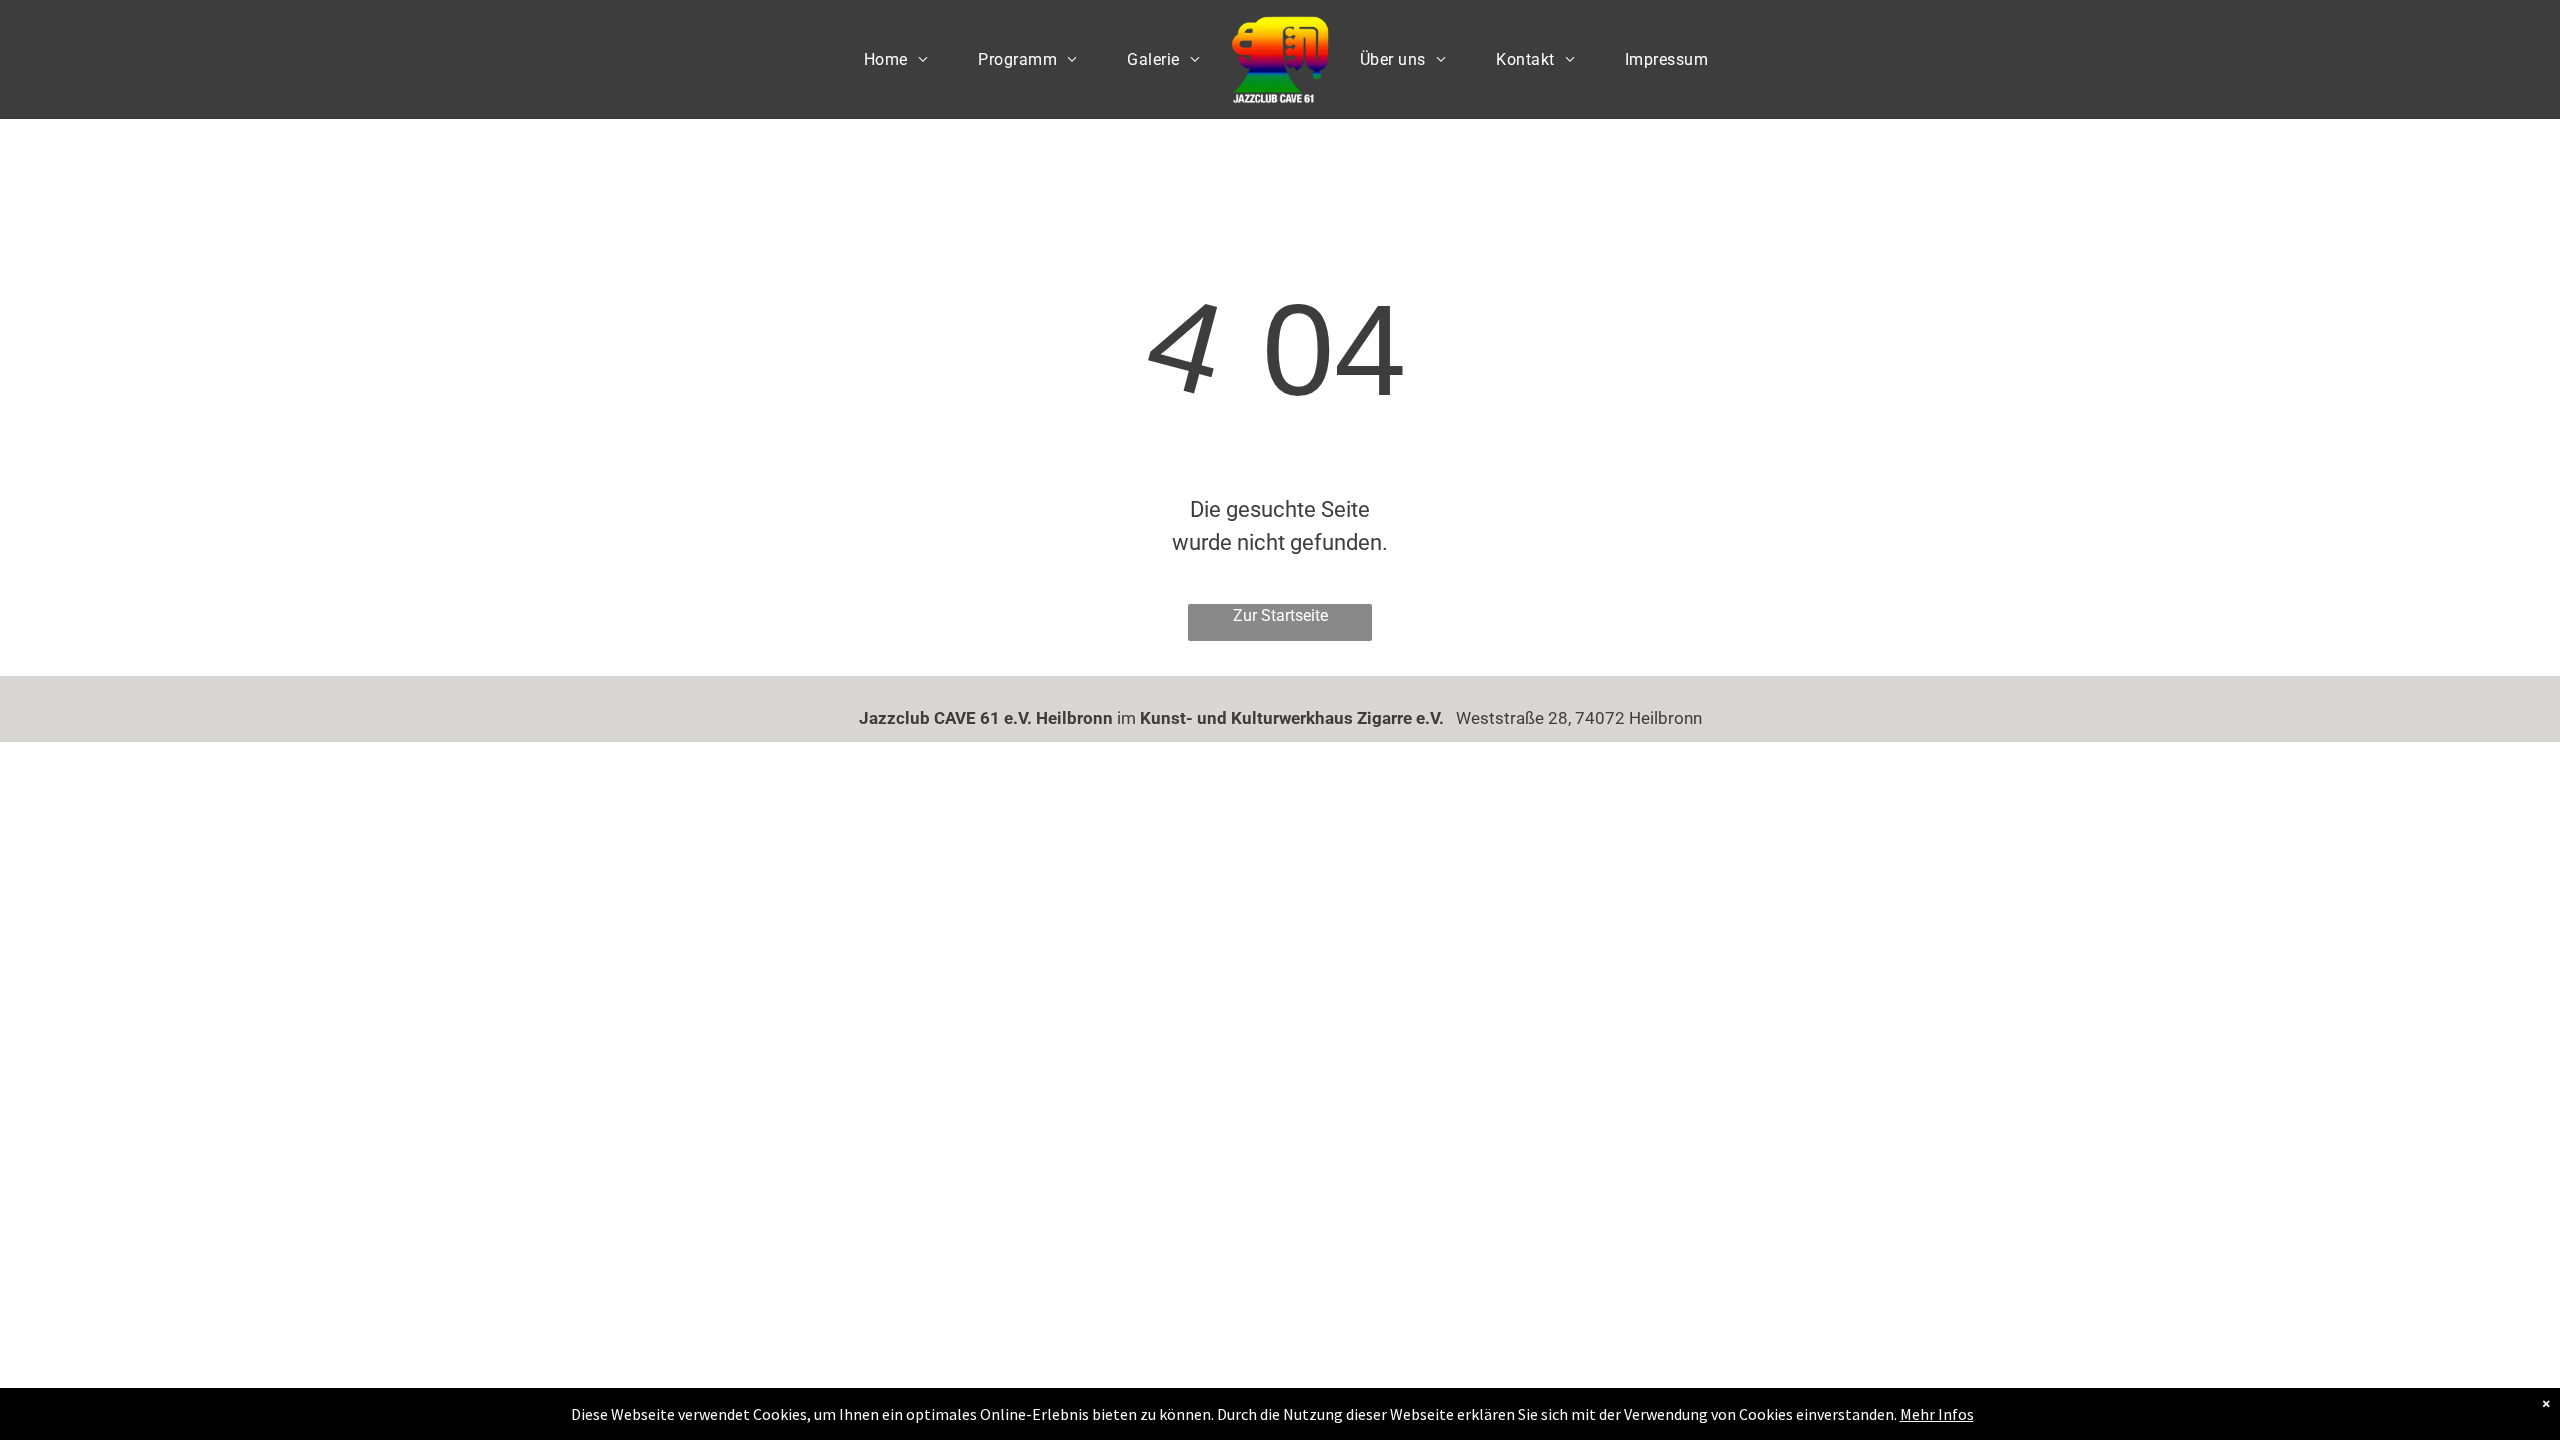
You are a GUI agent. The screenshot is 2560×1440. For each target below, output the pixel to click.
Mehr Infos (1937, 1414)
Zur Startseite (1280, 615)
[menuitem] (896, 59)
